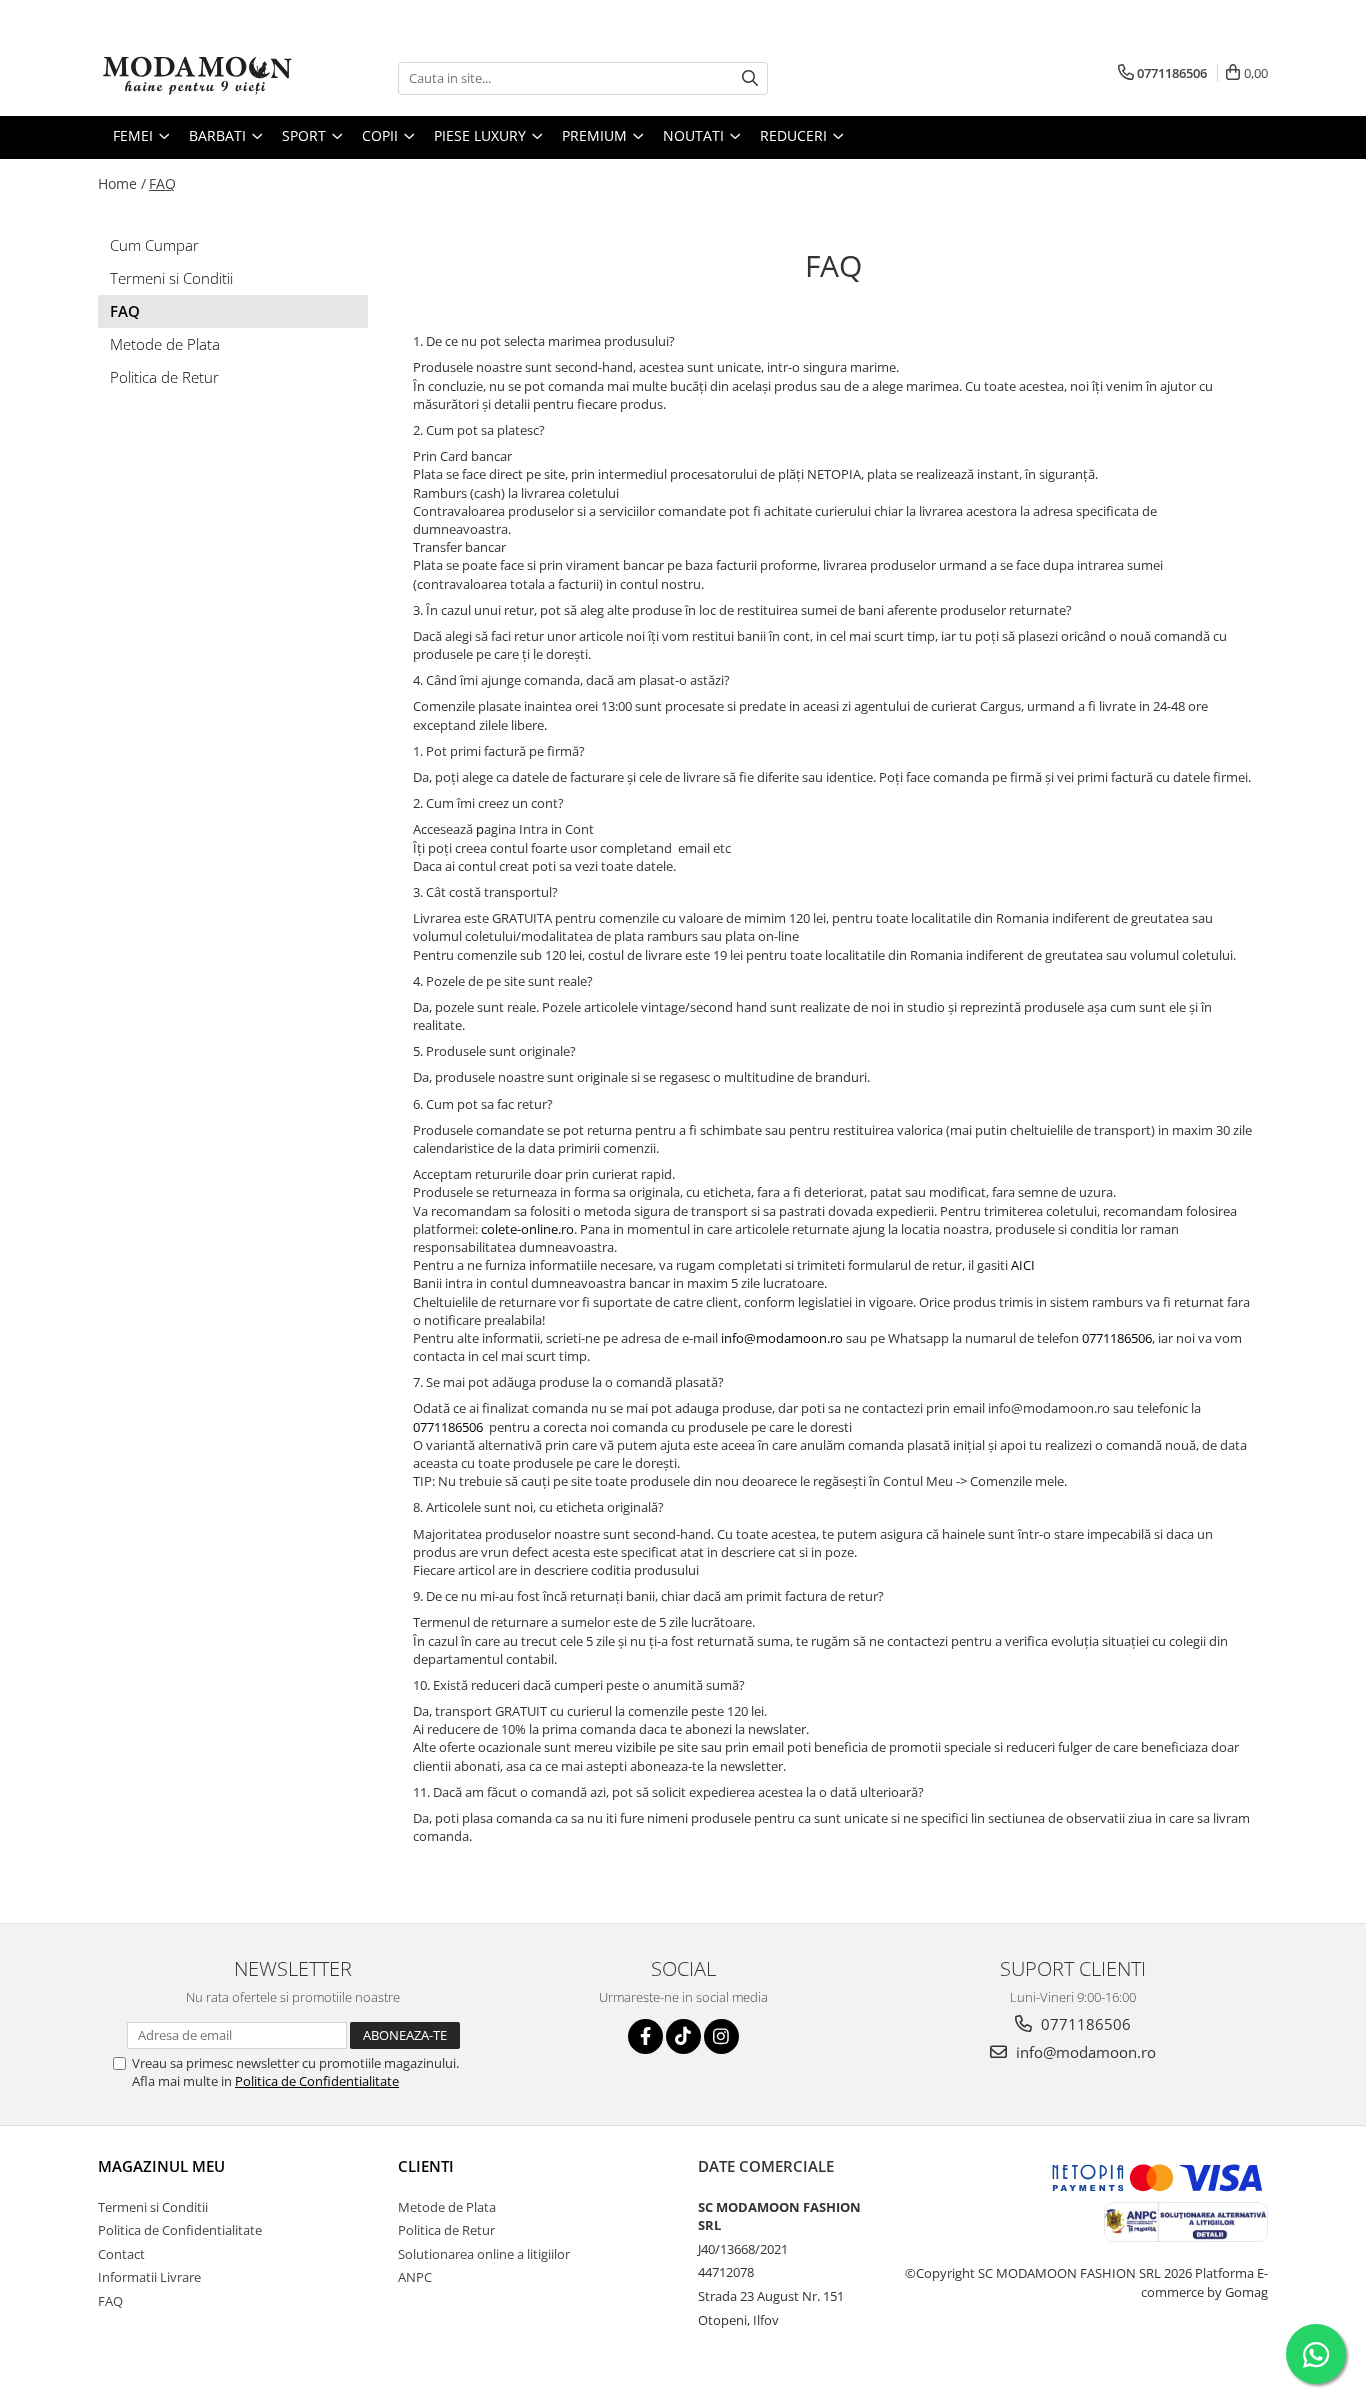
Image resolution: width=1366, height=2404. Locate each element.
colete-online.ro (527, 1229)
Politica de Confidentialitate (317, 2081)
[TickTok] (683, 2036)
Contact (121, 2254)
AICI (1023, 1265)
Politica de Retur (164, 377)
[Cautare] (750, 78)
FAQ (162, 183)
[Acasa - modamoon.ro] (198, 78)
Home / (122, 183)
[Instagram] (721, 2036)
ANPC (415, 2277)
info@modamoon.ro (782, 1338)
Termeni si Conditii (171, 278)
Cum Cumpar (154, 245)
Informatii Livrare (149, 2277)
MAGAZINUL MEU (161, 2166)
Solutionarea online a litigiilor (484, 2254)
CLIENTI (426, 2166)
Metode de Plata (165, 344)
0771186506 (1117, 1338)
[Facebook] (645, 2036)
